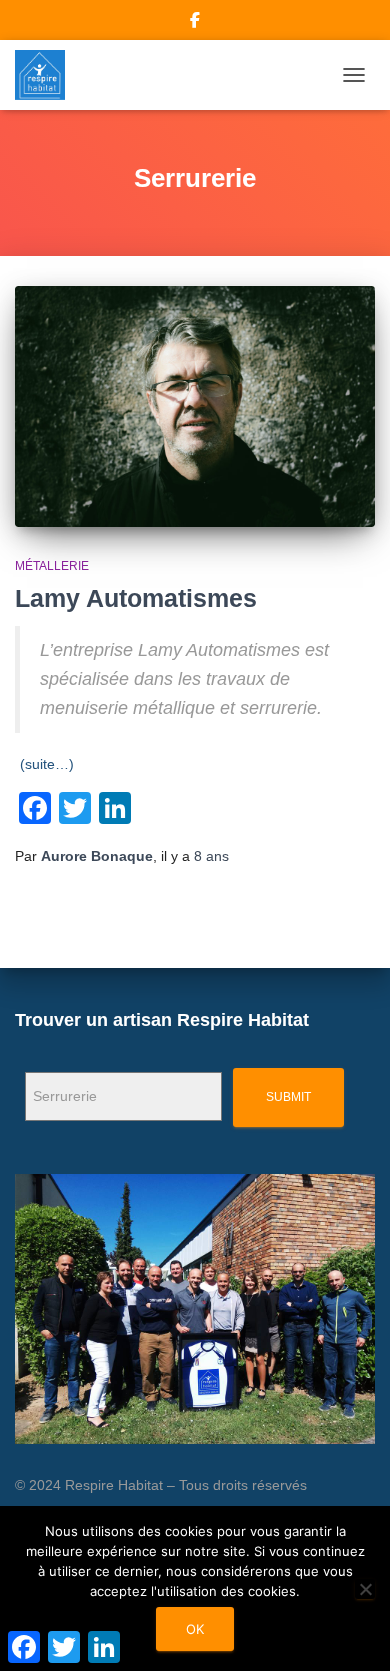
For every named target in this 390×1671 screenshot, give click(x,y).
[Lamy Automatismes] (195, 406)
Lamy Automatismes (136, 598)
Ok (195, 1629)
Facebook (195, 23)
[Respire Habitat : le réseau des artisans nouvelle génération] (47, 75)
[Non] (365, 1589)
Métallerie (52, 566)
